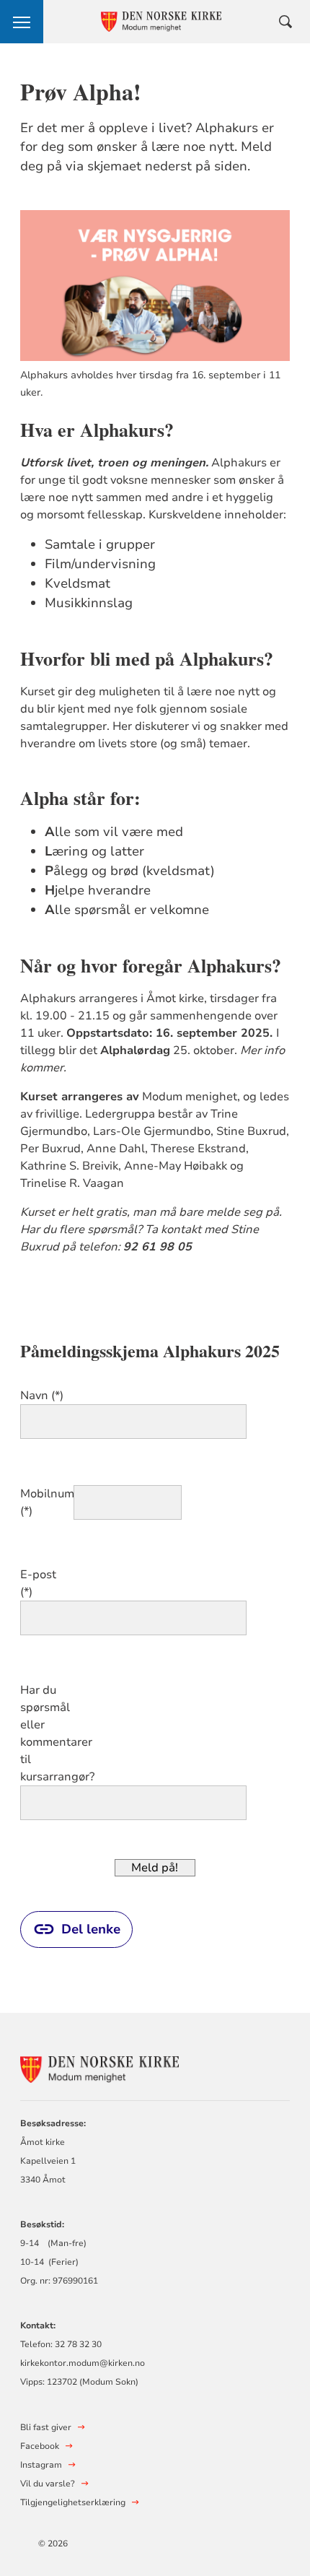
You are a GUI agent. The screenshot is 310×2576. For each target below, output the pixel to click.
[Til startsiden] (99, 2067)
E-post (38, 1575)
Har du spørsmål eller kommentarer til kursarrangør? (45, 1733)
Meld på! (155, 1868)
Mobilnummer (45, 1494)
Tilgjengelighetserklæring (73, 2502)
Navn (34, 1396)
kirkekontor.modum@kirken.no (83, 2363)
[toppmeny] (22, 22)
